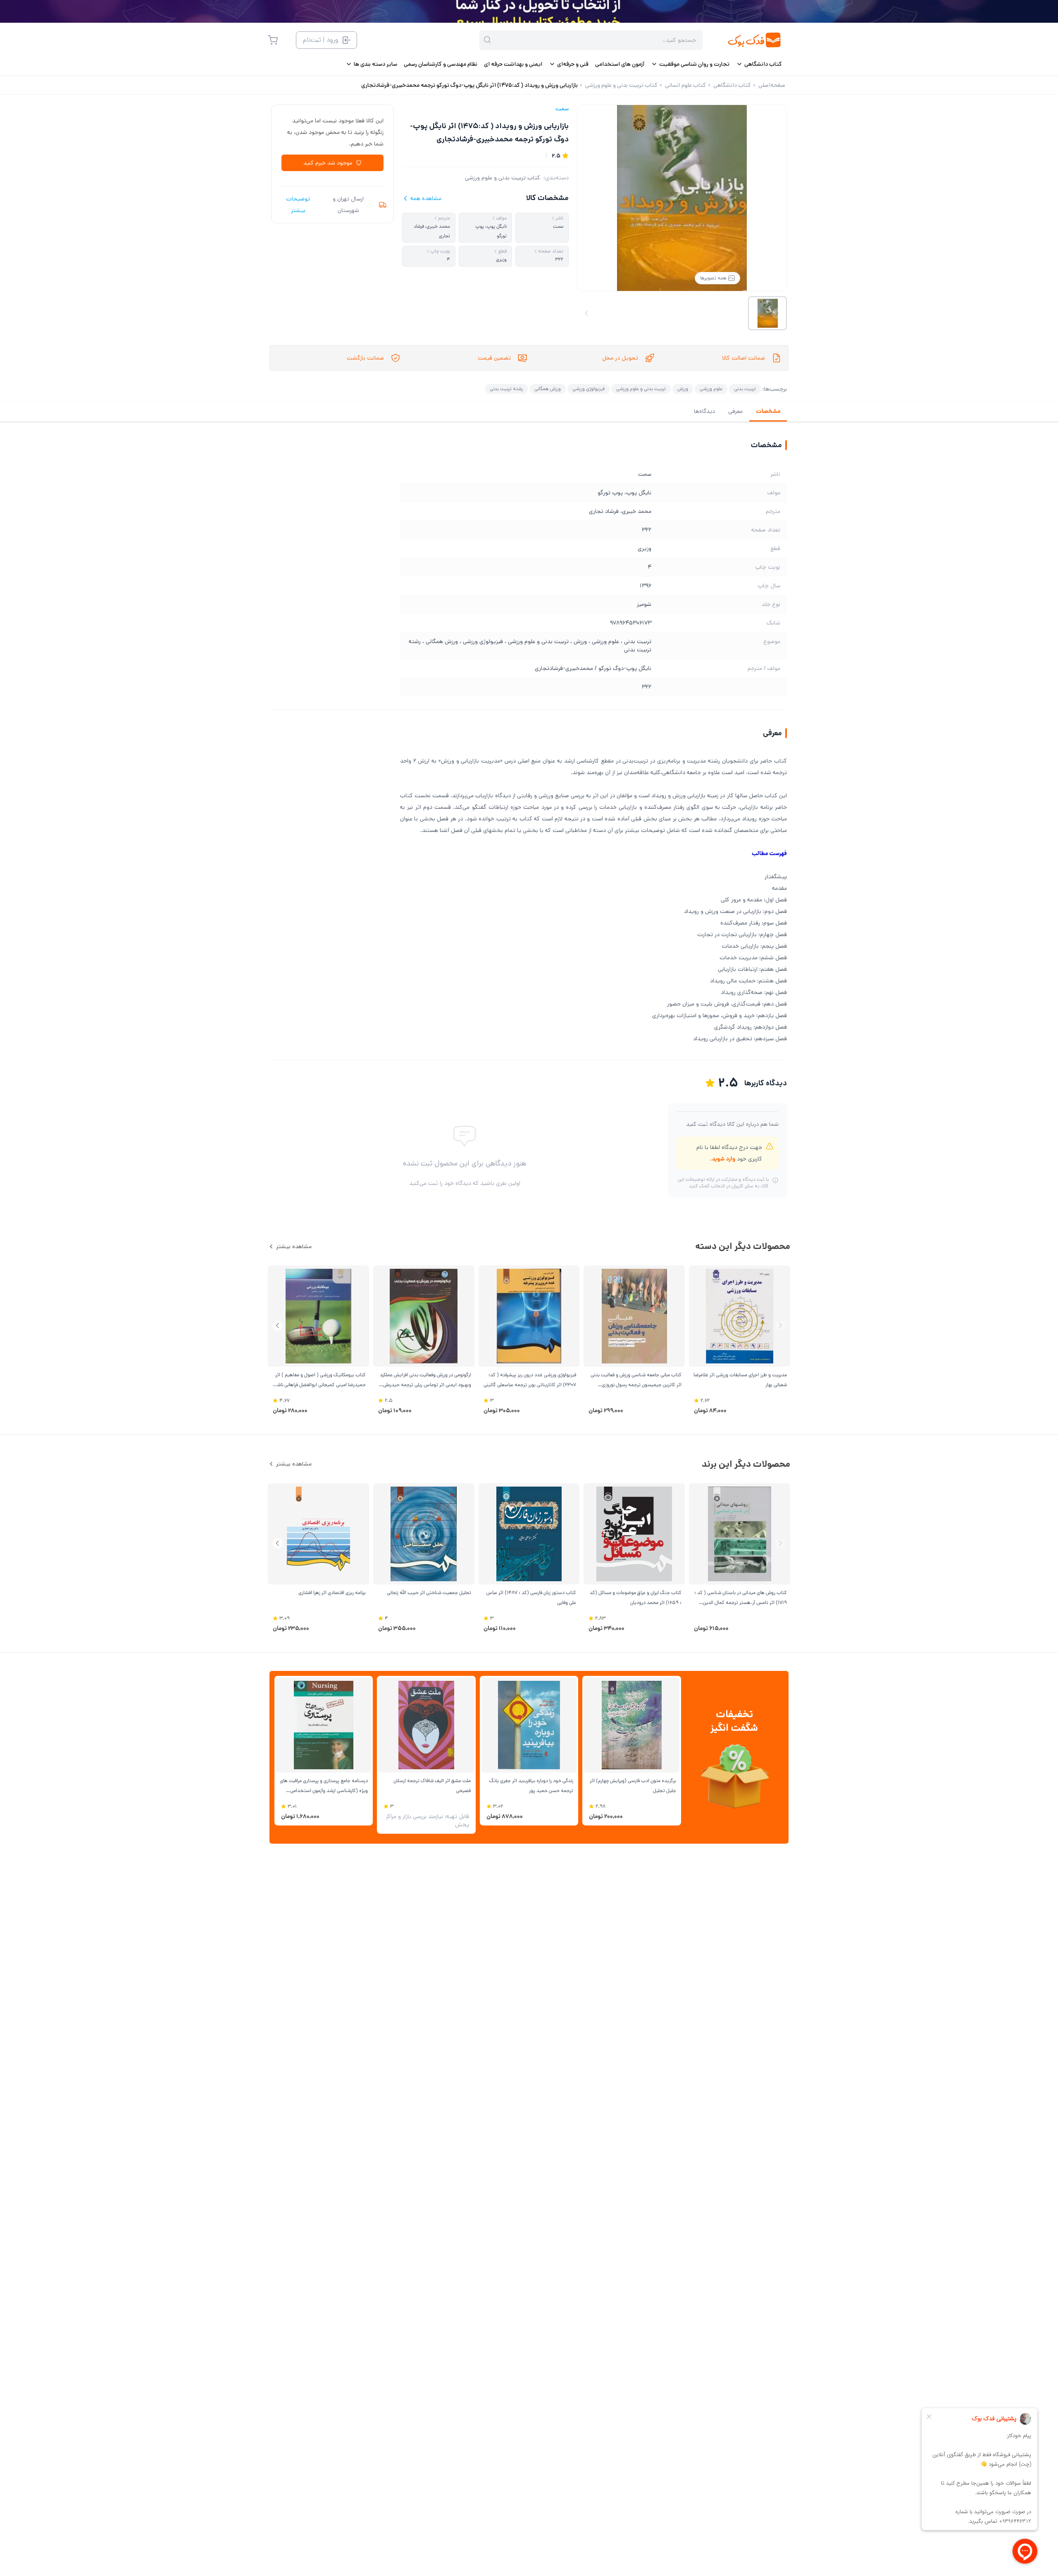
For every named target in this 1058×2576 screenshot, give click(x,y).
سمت (562, 109)
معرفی (735, 411)
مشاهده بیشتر (294, 1246)
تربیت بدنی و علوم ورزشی (641, 389)
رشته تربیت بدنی (506, 389)
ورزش (683, 389)
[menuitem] (759, 64)
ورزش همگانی (548, 389)
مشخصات (768, 411)
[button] (278, 1326)
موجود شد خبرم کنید (328, 163)
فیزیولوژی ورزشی (589, 389)
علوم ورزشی (711, 389)
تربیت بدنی (745, 389)
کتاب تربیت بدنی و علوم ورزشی (503, 178)
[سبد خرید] (273, 40)
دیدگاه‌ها (704, 411)
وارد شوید (723, 1159)
